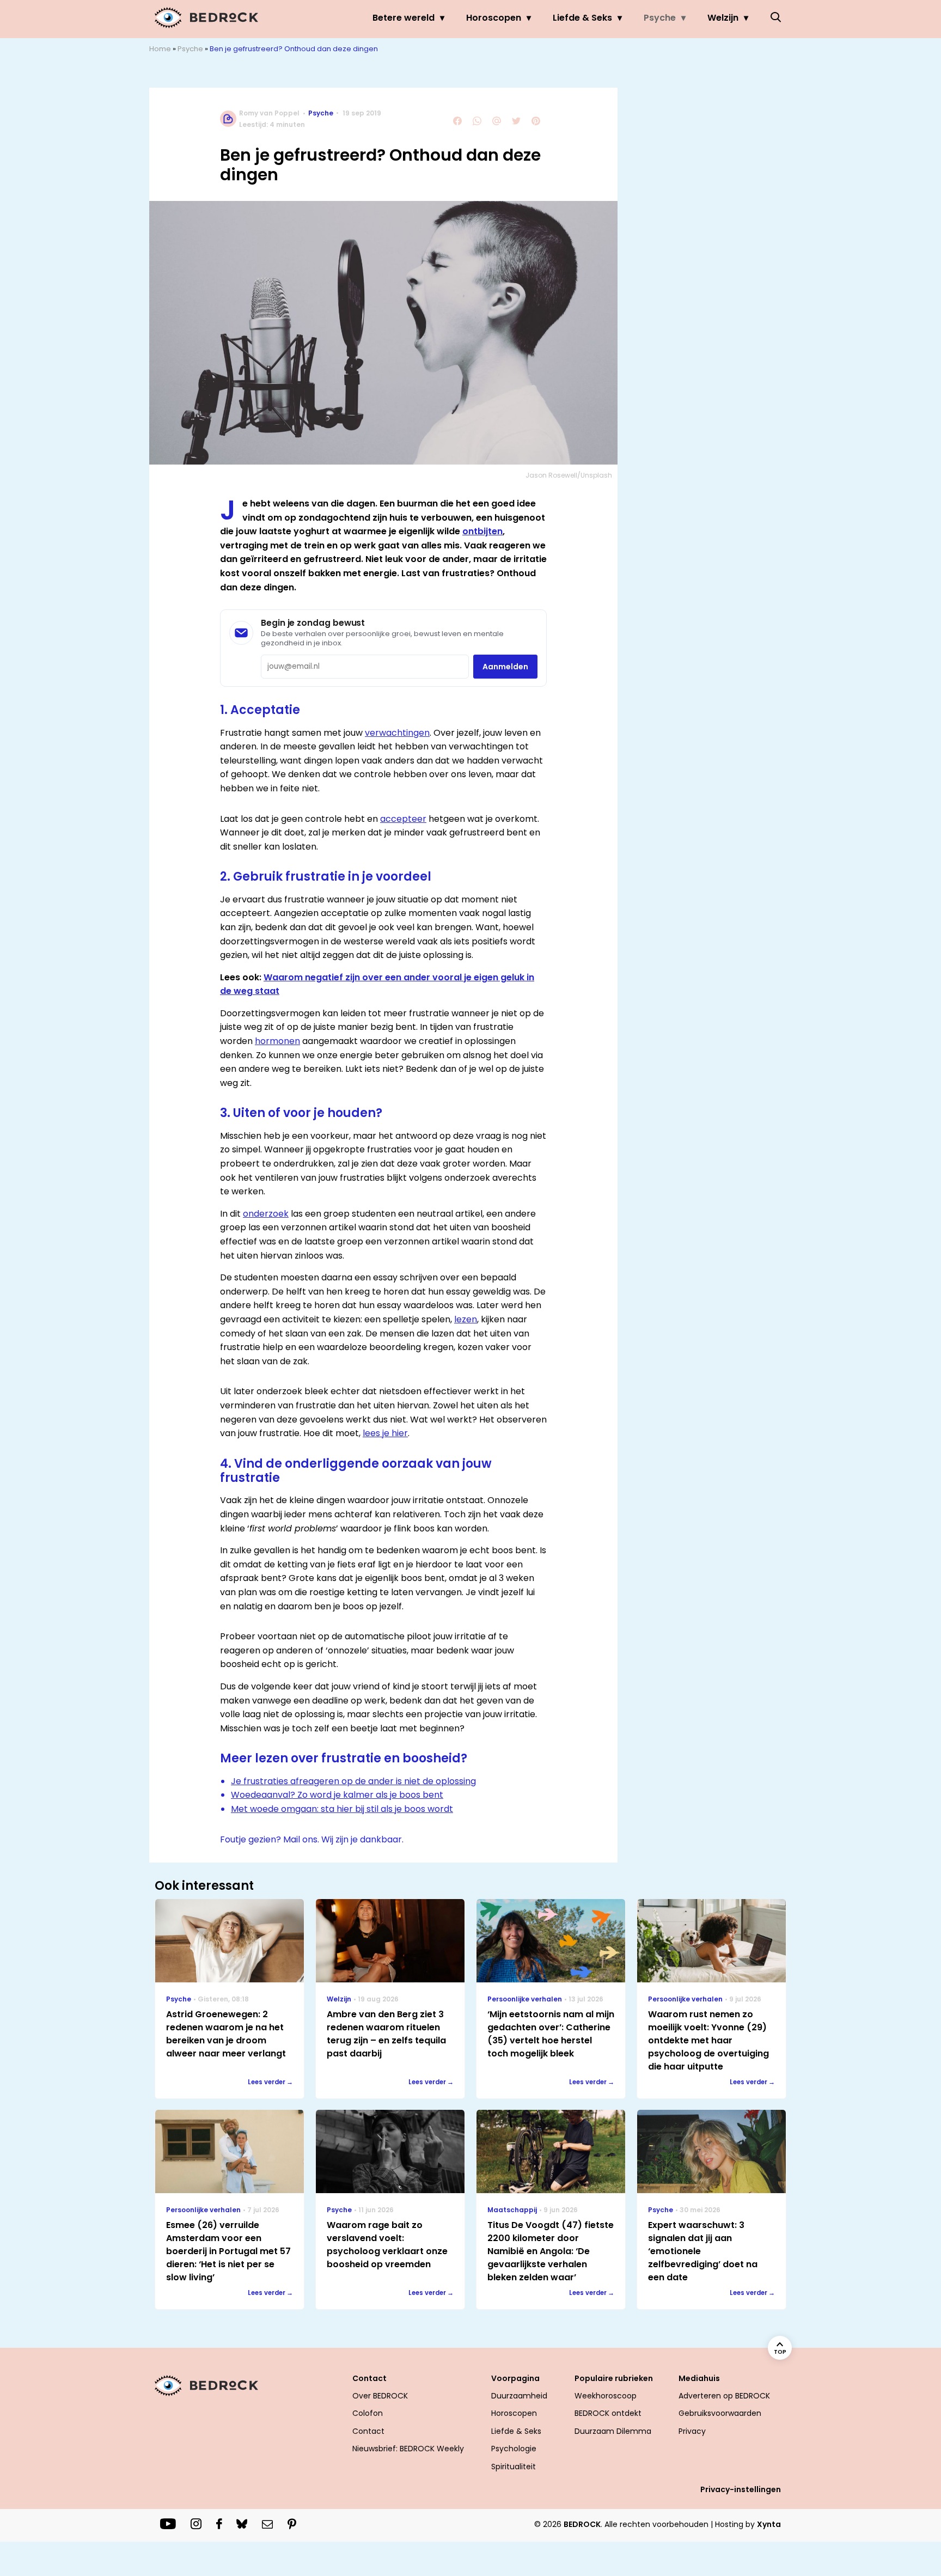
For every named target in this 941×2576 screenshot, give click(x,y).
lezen (466, 1319)
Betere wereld (404, 18)
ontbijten (482, 531)
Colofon (368, 2413)
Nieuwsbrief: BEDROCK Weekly (408, 2449)
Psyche (660, 18)
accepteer (403, 819)
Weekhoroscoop (606, 2396)
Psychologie (514, 2449)
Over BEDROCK (380, 2396)
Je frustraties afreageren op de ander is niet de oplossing (353, 1781)
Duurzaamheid (519, 2396)
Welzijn (723, 18)
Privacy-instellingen (741, 2489)
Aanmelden (505, 667)
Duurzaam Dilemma (613, 2431)
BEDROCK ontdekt (608, 2413)
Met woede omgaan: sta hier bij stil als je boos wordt (342, 1809)
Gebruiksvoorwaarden (720, 2413)
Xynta (769, 2524)
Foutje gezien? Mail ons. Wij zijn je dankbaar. (312, 1839)
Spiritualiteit (514, 2467)
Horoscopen (494, 18)
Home (160, 49)
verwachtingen (397, 733)
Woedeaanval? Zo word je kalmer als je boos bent (337, 1795)
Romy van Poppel (269, 113)
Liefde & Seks (582, 18)
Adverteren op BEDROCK (724, 2396)
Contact (368, 2431)
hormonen (277, 1041)
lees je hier (385, 1433)
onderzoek (266, 1214)
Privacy (692, 2431)
